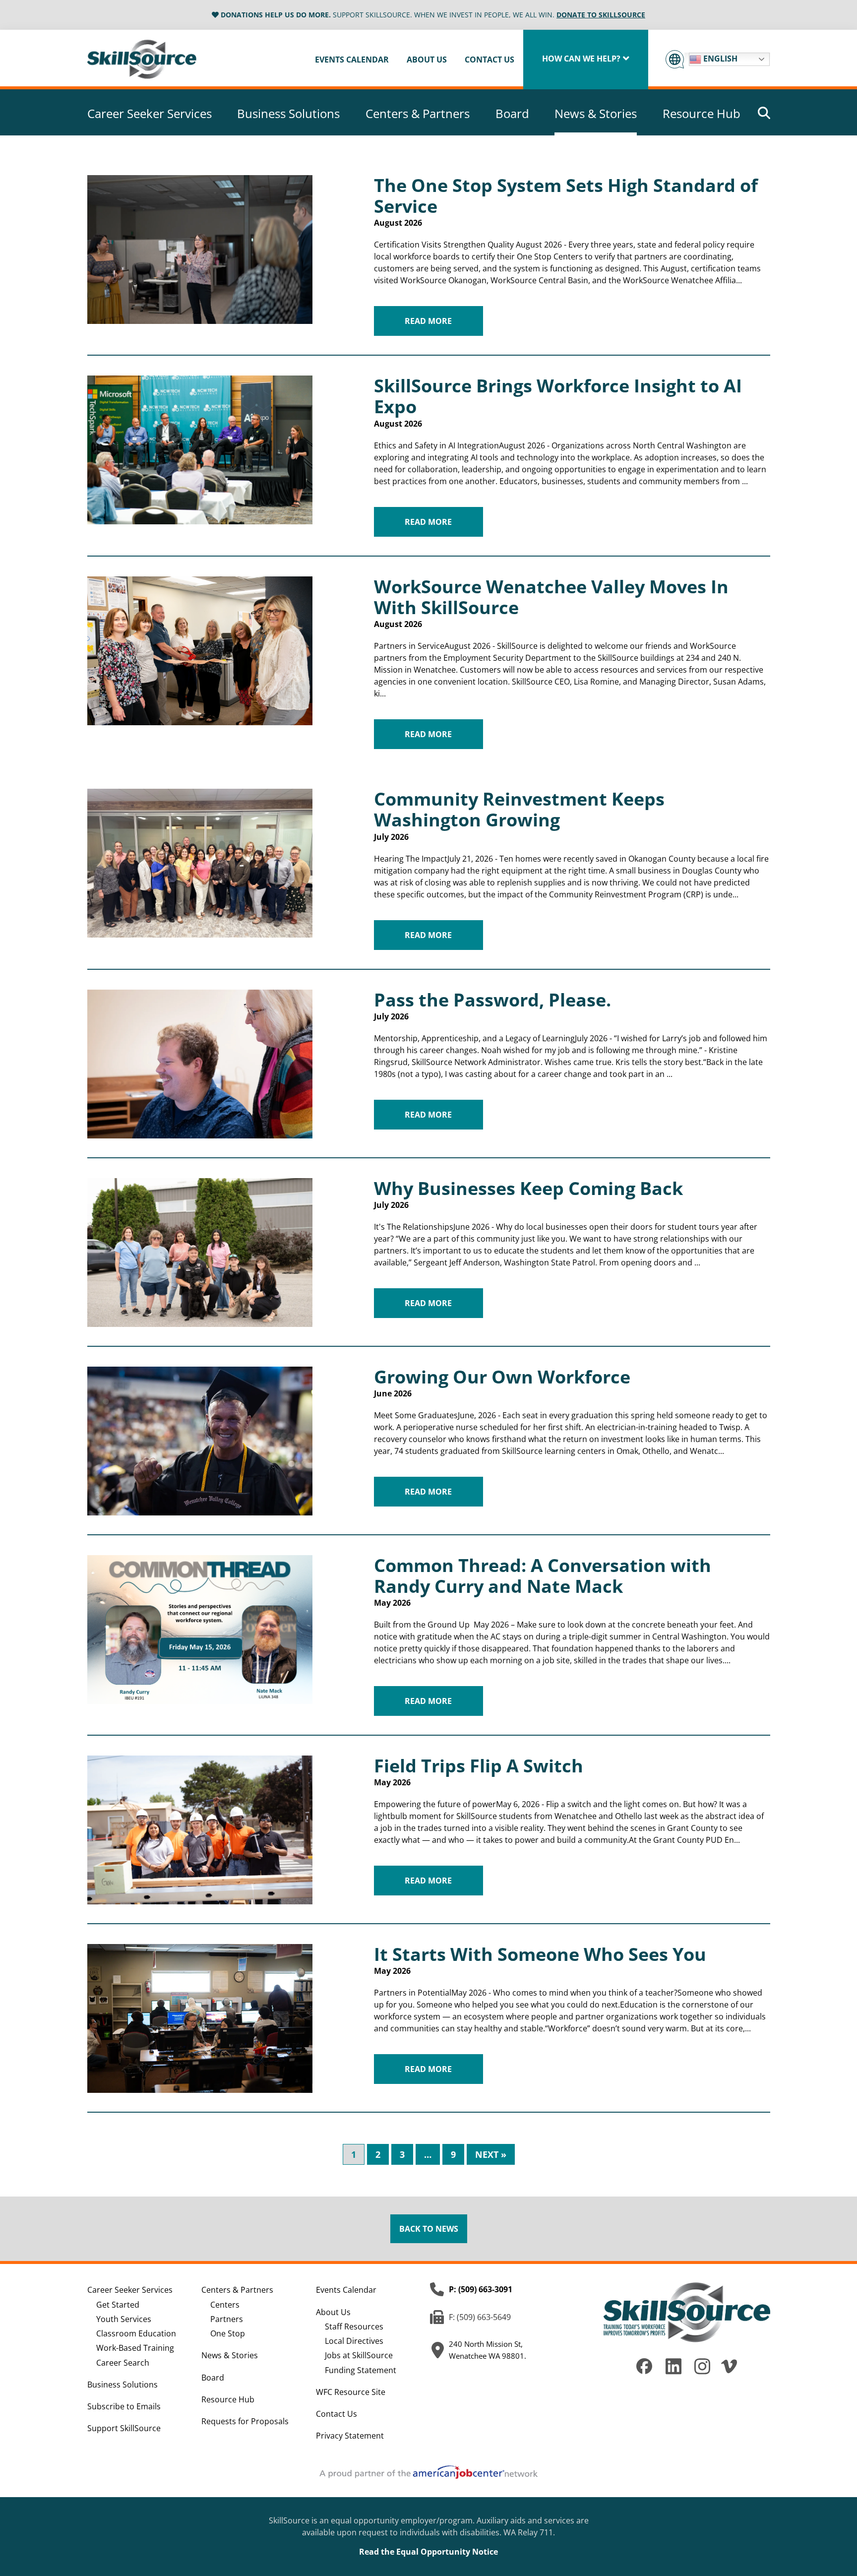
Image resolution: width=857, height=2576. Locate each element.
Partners (227, 2319)
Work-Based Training (135, 2348)
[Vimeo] (730, 2372)
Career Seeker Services (150, 114)
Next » (491, 2154)
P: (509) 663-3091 (481, 2289)
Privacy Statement (350, 2436)
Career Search (123, 2363)
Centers (225, 2305)
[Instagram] (702, 2372)
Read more (428, 321)
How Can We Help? (581, 59)
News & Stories (596, 114)
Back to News (429, 2229)
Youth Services (124, 2319)
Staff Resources (354, 2326)
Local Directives (354, 2341)
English (719, 59)
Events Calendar (352, 60)
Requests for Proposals (245, 2421)
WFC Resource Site (351, 2392)
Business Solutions (288, 114)
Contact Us (490, 60)
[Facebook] (644, 2371)
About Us (427, 60)
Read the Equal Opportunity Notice (428, 2552)
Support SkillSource (124, 2428)
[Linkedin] (673, 2372)
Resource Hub (702, 114)
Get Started (118, 2305)
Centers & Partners (418, 114)
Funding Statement (361, 2370)
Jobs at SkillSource (359, 2355)
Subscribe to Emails (124, 2406)
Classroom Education (136, 2333)
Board (512, 114)
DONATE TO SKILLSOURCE (601, 15)
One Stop (228, 2333)
